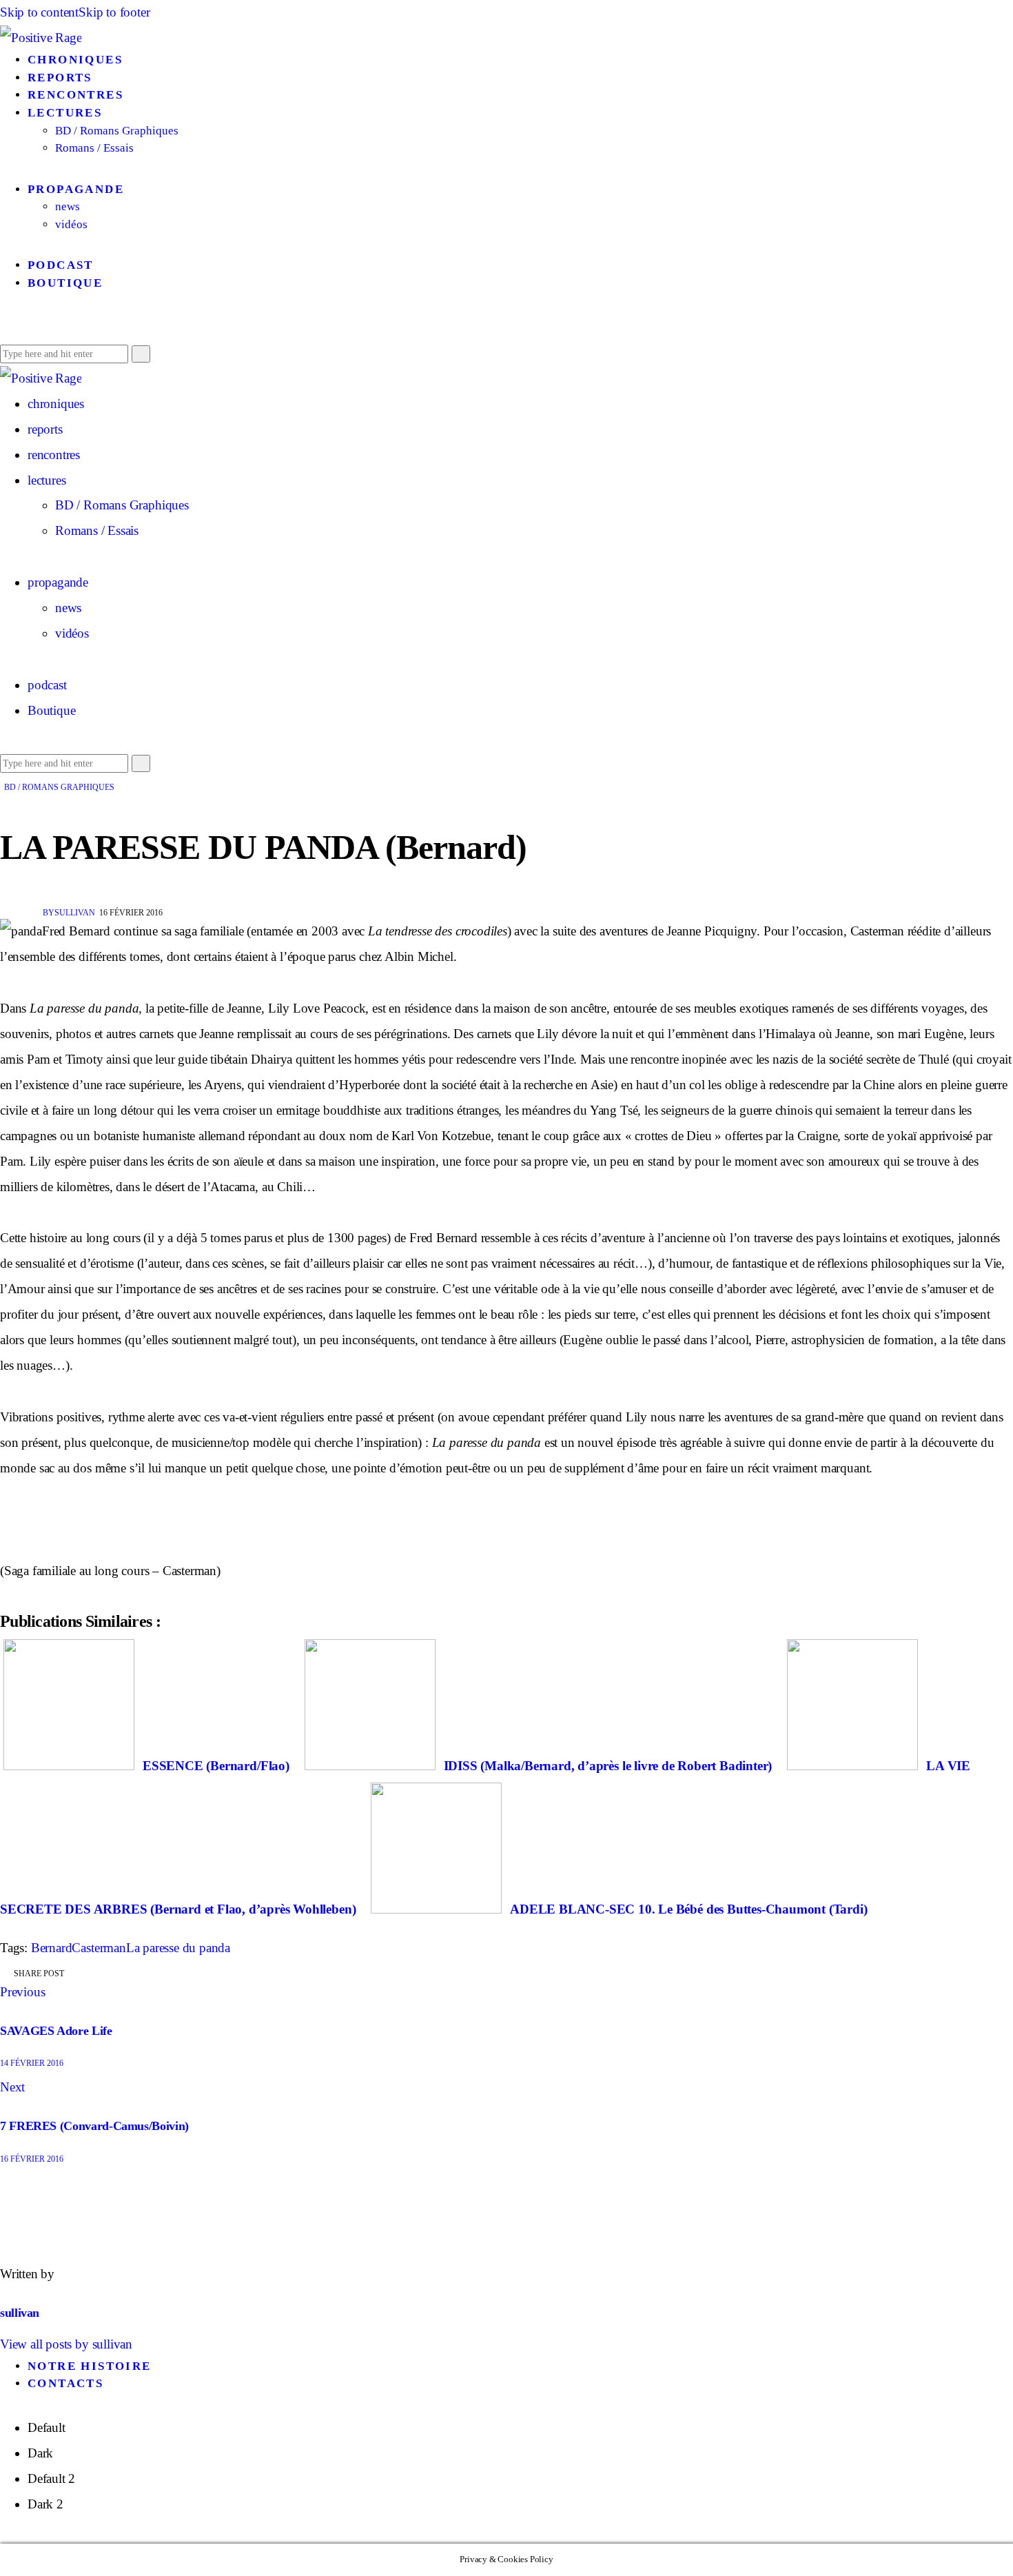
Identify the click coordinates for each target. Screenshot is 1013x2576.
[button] (5, 327)
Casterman (99, 1948)
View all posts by (66, 2344)
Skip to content (39, 12)
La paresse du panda (178, 1948)
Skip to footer (114, 12)
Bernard (52, 1948)
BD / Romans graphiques (59, 787)
